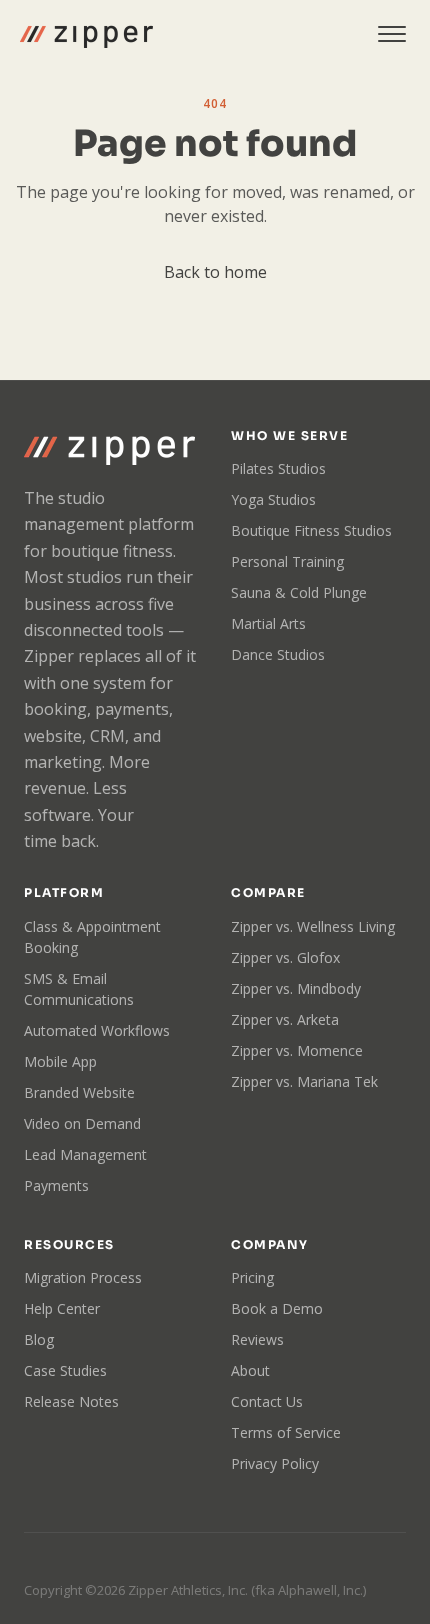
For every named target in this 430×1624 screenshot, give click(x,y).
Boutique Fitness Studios (311, 530)
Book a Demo (277, 1308)
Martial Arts (268, 623)
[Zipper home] (86, 34)
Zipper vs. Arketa (285, 1019)
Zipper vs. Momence (297, 1050)
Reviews (257, 1339)
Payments (56, 1185)
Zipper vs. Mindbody (296, 988)
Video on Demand (82, 1123)
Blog (39, 1339)
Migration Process (83, 1277)
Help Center (62, 1308)
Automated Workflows (97, 1030)
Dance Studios (278, 654)
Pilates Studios (278, 468)
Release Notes (71, 1401)
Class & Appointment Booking (92, 937)
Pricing (252, 1277)
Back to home (215, 272)
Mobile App (60, 1061)
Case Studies (65, 1370)
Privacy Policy (275, 1463)
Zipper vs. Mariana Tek (304, 1081)
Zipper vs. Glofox (285, 957)
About (250, 1370)
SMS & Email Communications (79, 989)
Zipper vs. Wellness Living (313, 926)
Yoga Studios (273, 499)
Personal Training (287, 561)
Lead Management (85, 1154)
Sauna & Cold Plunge (299, 592)
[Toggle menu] (392, 34)
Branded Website (79, 1092)
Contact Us (267, 1401)
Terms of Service (286, 1432)
